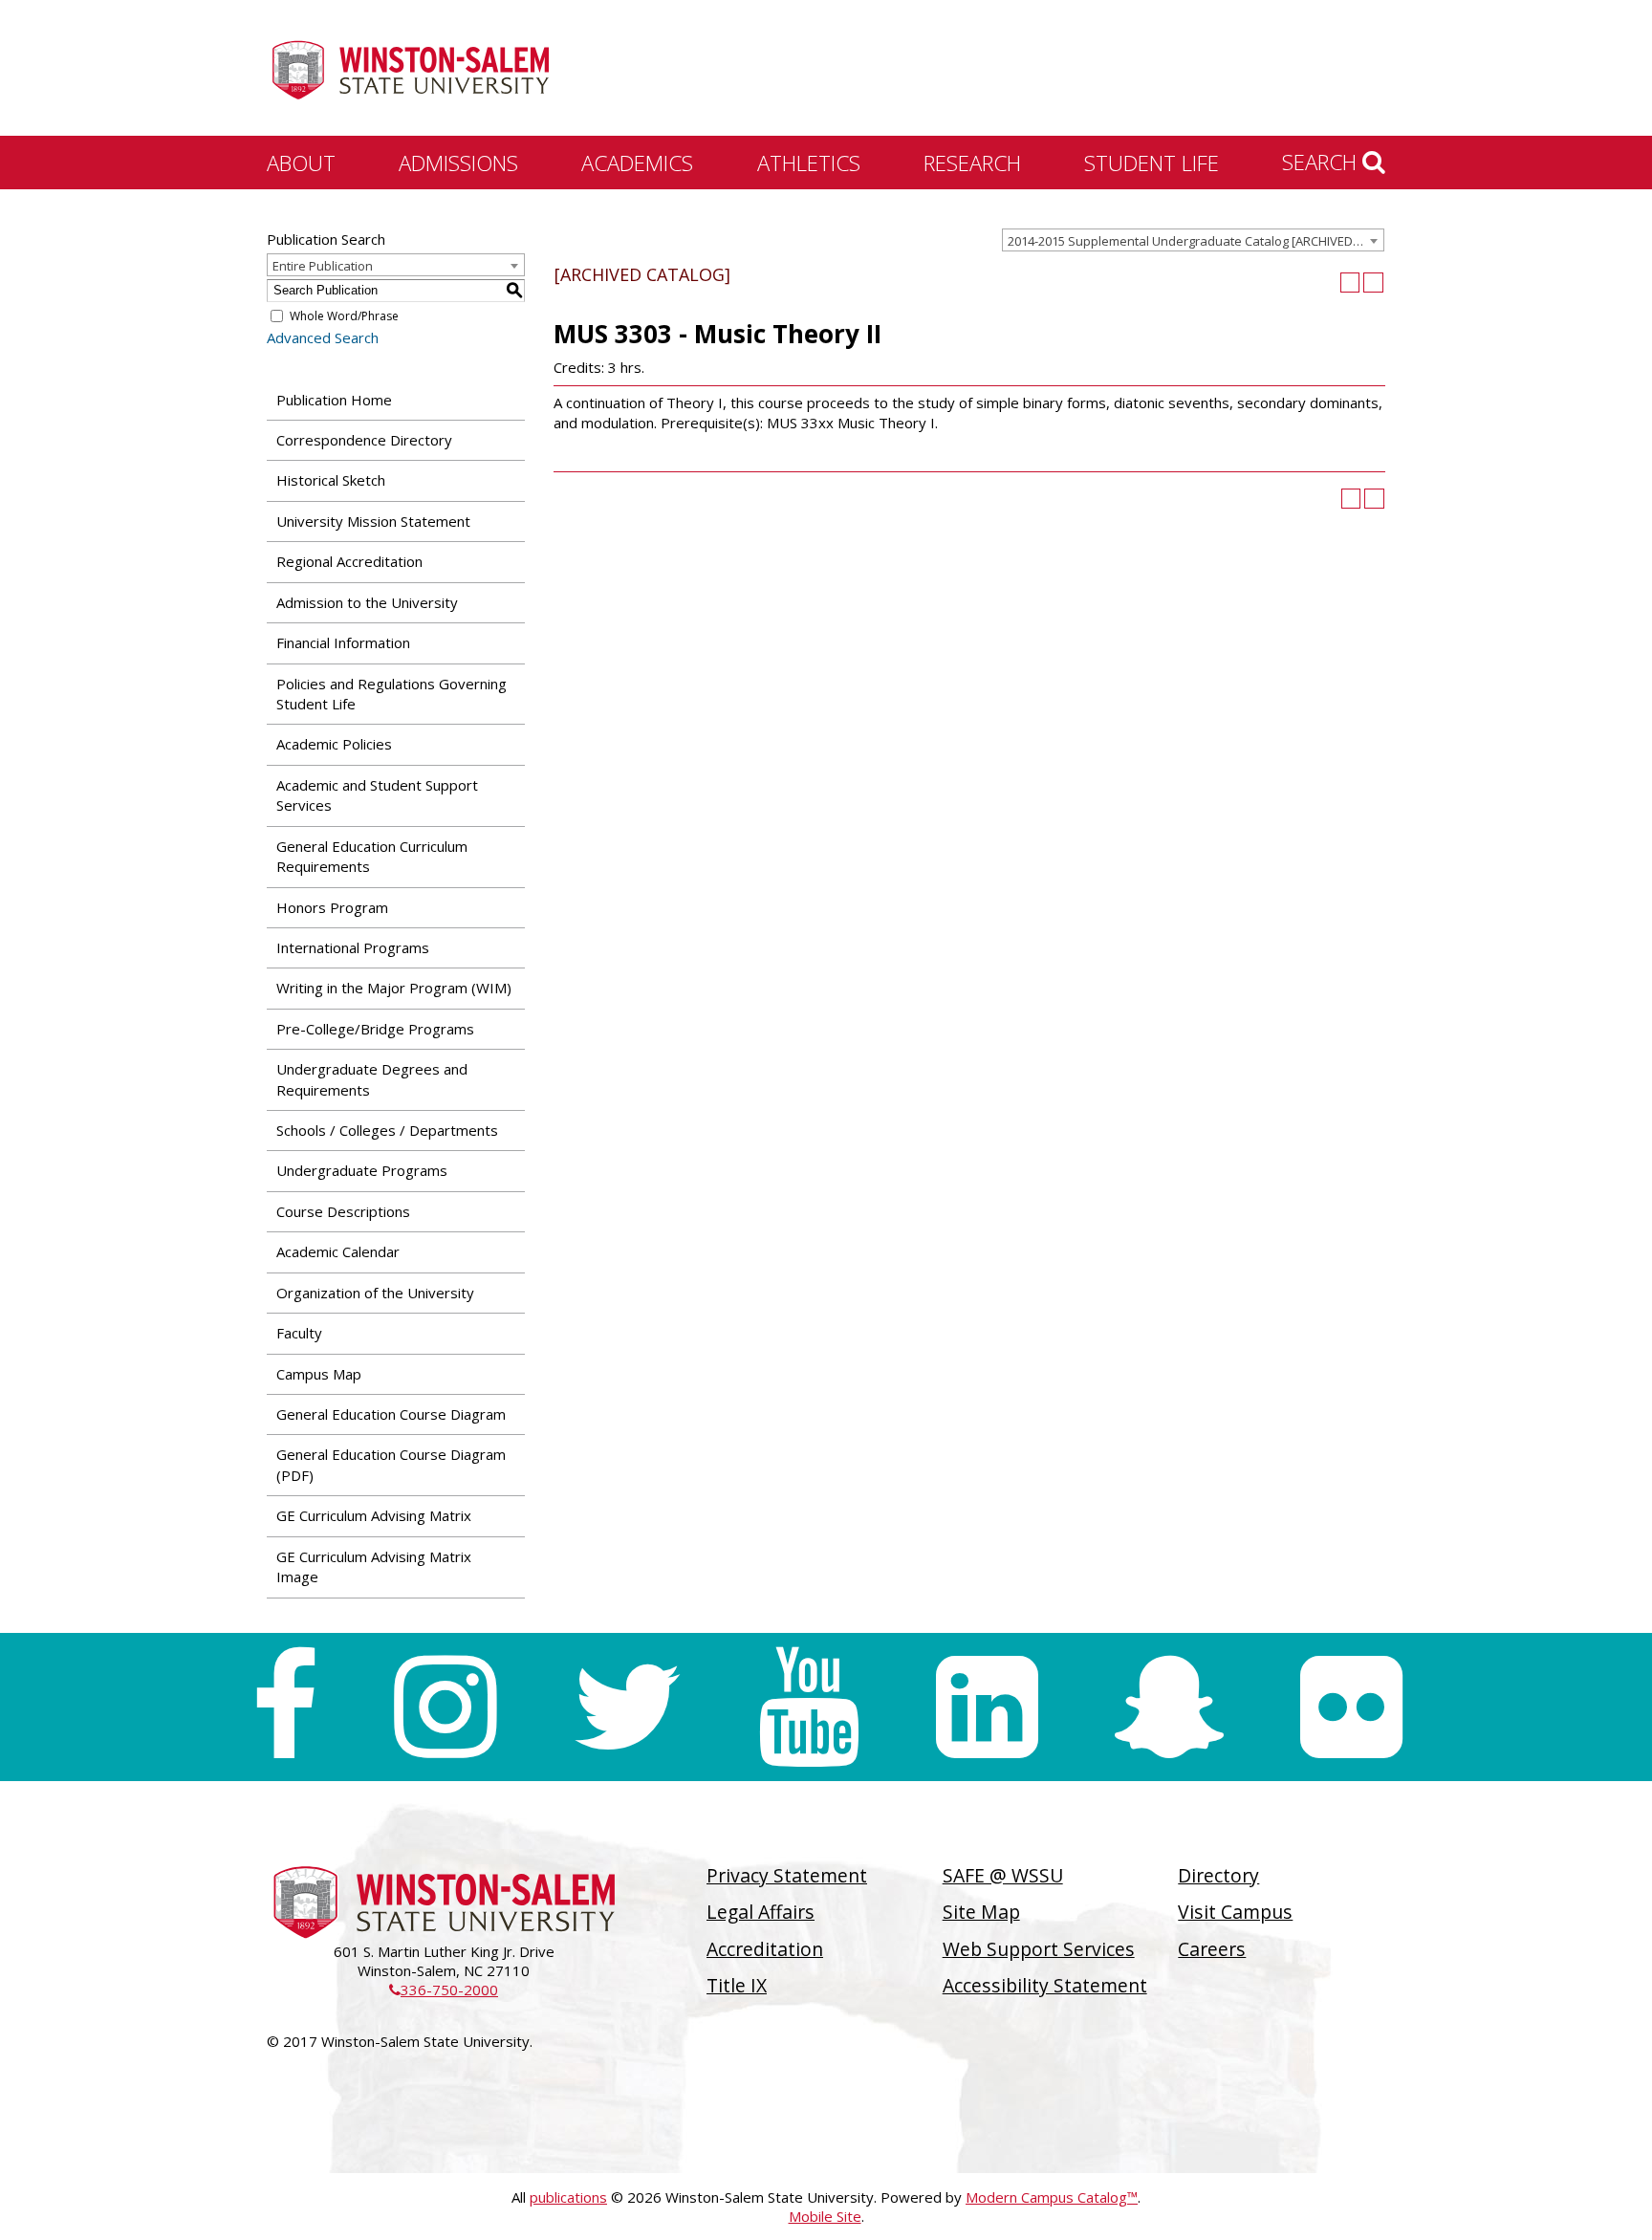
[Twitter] (627, 1707)
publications (568, 2197)
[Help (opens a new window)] (1373, 283)
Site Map (981, 1912)
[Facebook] (284, 1707)
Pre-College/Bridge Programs (375, 1029)
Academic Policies (334, 744)
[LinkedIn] (987, 1707)
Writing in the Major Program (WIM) (394, 988)
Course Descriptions (343, 1211)
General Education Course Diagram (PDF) (391, 1464)
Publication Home (334, 400)
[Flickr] (1351, 1707)
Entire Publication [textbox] (323, 266)
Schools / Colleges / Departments (387, 1130)
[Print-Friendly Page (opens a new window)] (1350, 283)
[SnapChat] (1169, 1707)
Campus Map (319, 1374)
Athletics (809, 163)
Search (1322, 162)
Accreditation (765, 1949)
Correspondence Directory (364, 440)
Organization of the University (375, 1293)
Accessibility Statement (1045, 1985)
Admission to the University (367, 602)
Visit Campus (1235, 1912)
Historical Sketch (331, 480)
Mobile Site (825, 2216)
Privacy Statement (787, 1875)
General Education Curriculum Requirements (372, 856)
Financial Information (343, 642)
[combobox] (1193, 240)
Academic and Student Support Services (377, 795)
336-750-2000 (444, 1990)
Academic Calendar (338, 1251)
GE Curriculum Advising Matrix (374, 1515)
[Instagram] (445, 1707)
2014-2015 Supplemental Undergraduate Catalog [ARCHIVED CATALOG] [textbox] (1196, 241)
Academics (637, 163)
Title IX (737, 1985)
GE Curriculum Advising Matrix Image (374, 1566)
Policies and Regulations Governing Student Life (391, 694)
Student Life (1152, 163)
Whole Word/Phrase (344, 316)
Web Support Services (1039, 1949)
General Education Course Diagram (391, 1414)
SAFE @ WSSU (1003, 1875)
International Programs (353, 947)
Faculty (299, 1333)
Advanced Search (323, 337)
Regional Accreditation (349, 561)
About (301, 163)
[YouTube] (809, 1707)
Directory (1218, 1875)
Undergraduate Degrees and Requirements (372, 1079)
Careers (1212, 1949)
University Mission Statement (373, 521)
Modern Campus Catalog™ (1052, 2197)
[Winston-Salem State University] (410, 70)
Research (972, 163)
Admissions (458, 163)
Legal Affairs (761, 1912)
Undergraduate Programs (362, 1170)
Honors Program (332, 907)
